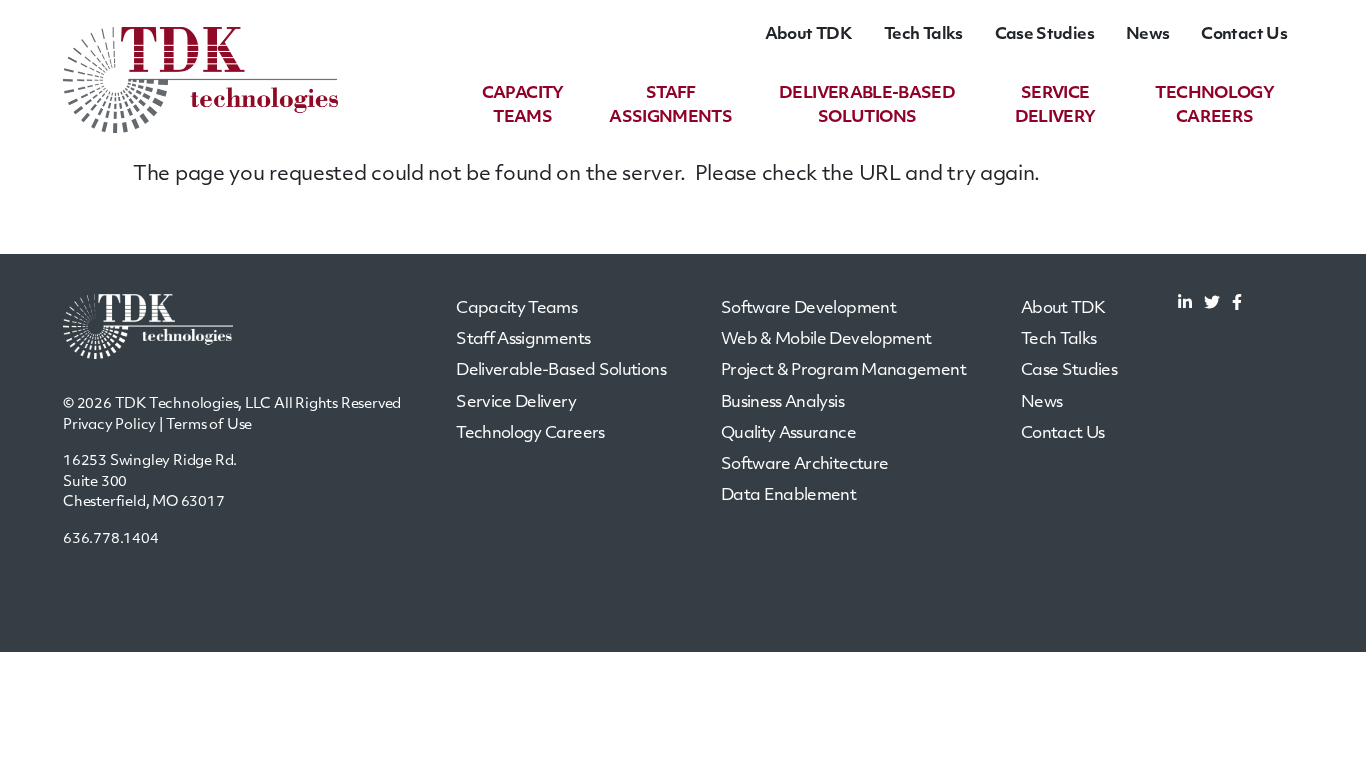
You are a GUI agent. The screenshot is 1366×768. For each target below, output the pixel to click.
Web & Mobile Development (826, 340)
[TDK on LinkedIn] (1185, 304)
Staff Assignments (523, 340)
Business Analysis (782, 403)
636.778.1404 (111, 539)
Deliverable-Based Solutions (561, 371)
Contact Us (1244, 35)
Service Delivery (516, 403)
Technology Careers (530, 434)
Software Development (808, 309)
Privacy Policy (109, 425)
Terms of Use (209, 425)
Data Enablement (788, 496)
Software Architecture (805, 465)
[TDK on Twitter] (1212, 304)
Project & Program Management (843, 371)
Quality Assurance (788, 434)
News (1147, 35)
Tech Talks (923, 35)
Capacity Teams (516, 309)
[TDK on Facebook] (1237, 304)
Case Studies (1044, 35)
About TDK (808, 35)
